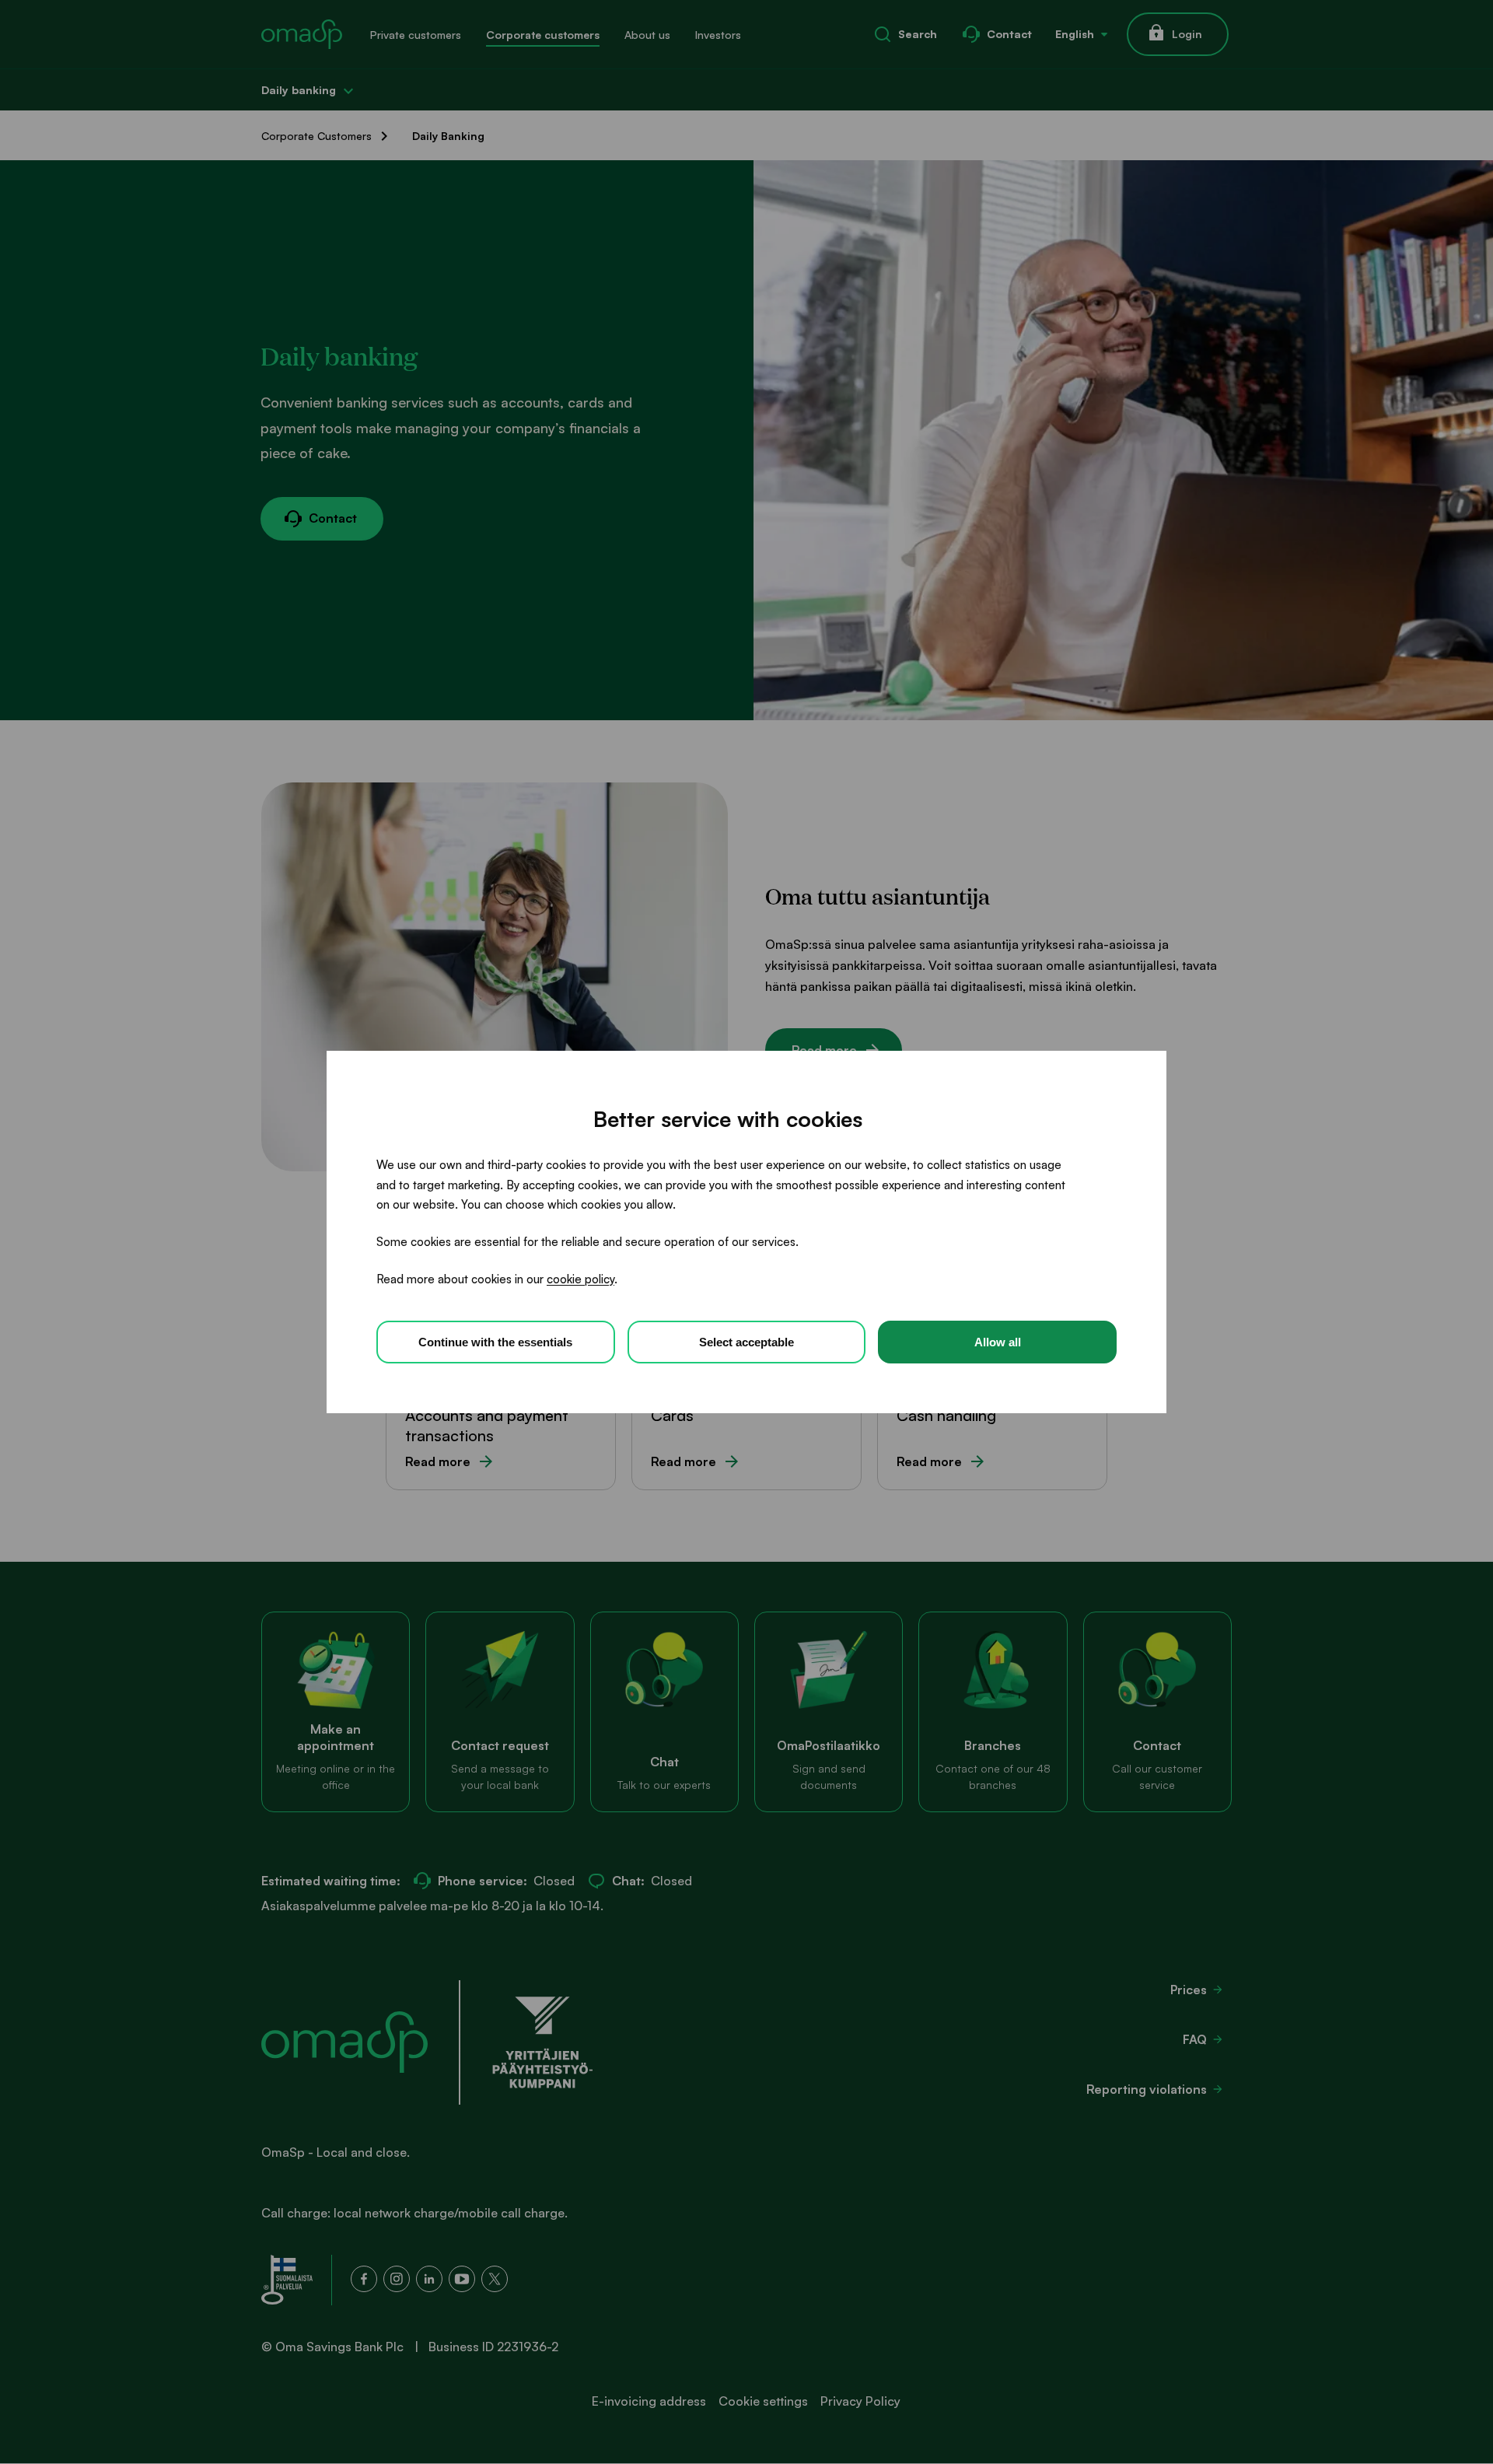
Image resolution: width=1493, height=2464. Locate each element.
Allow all (998, 1342)
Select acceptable (746, 1342)
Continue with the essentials (495, 1342)
